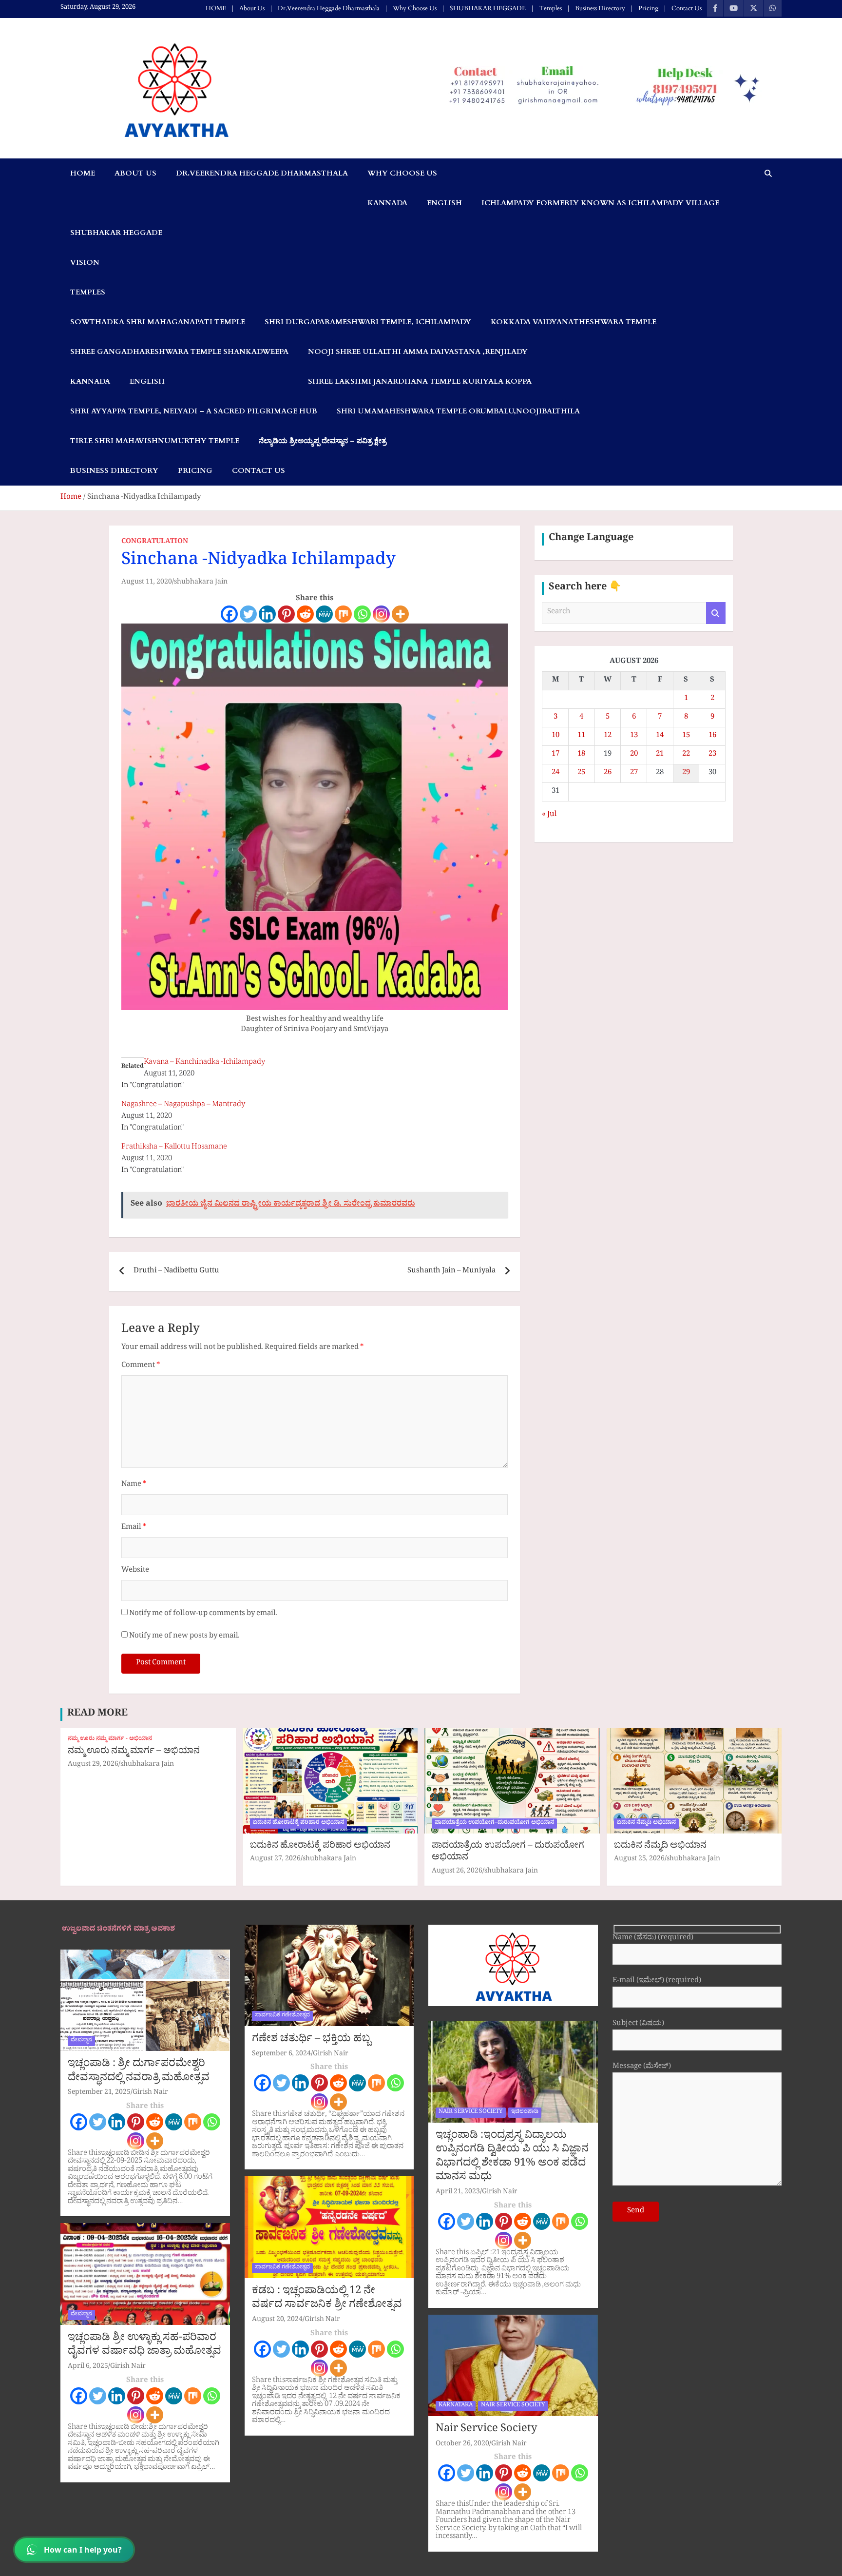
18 (581, 755)
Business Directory (600, 8)
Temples (550, 8)
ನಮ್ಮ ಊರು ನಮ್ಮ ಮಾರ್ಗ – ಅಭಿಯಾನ (134, 1752)
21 (660, 755)
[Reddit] (305, 614)
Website (135, 1571)
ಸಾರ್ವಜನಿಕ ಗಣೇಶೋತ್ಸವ (282, 2016)
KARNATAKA (456, 2406)
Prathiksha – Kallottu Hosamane (174, 1148)
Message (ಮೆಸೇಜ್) (642, 2068)
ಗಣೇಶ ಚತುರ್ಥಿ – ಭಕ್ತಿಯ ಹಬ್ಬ (311, 2040)
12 (608, 736)
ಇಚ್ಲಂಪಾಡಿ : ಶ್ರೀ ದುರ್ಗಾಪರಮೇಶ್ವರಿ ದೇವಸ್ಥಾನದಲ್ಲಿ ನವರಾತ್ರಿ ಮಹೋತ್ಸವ (139, 2072)
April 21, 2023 (458, 2193)
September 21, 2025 (99, 2093)
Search (716, 613)
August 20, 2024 (277, 2320)
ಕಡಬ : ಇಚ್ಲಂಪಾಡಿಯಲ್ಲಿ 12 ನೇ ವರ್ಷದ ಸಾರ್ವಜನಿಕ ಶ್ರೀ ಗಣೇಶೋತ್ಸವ (327, 2299)
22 (686, 755)
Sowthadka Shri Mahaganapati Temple (158, 322)
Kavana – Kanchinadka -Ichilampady (204, 1063)
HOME (216, 8)
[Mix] (343, 614)
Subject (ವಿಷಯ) (638, 2025)
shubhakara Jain (201, 583)
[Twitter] (248, 614)
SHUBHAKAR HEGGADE (488, 8)
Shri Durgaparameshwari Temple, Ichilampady (368, 322)
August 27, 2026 (275, 1860)
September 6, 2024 (281, 2055)
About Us (252, 8)
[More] (400, 614)
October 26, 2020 (462, 2445)
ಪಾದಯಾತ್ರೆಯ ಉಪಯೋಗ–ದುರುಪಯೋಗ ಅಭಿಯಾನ (494, 1823)
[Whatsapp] (362, 614)
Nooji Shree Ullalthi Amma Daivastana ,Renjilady (418, 351)
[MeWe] (324, 614)
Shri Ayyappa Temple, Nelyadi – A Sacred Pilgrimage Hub (194, 411)
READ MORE (97, 1715)
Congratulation (155, 543)
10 (555, 736)
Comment (141, 1366)
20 (634, 755)
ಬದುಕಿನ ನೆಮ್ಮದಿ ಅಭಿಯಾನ (646, 1823)
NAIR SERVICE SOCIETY (471, 2112)
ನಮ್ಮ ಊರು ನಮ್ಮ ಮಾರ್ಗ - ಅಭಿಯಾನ (110, 1740)
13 (634, 736)
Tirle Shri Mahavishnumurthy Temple (155, 441)
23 (712, 755)
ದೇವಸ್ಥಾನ (81, 2041)
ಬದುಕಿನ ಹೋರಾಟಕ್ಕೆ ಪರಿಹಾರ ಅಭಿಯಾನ (298, 1823)
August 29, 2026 (93, 1765)
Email (134, 1528)
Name (134, 1485)
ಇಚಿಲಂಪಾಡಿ (525, 2112)
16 (712, 736)
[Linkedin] (267, 614)
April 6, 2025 (88, 2367)
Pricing (648, 8)
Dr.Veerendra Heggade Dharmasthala (329, 8)
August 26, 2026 (457, 1872)
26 (608, 773)
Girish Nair (150, 2093)
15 (686, 736)
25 (581, 773)
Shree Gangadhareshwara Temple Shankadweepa (179, 351)
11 (581, 736)
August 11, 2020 (147, 583)
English (444, 203)
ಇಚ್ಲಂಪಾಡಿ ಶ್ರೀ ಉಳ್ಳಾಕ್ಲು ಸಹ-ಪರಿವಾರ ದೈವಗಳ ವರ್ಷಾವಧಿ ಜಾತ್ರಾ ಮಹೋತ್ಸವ (144, 2346)
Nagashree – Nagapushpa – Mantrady (183, 1105)
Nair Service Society (486, 2430)
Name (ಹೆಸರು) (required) (653, 1939)
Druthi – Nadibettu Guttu (176, 1272)
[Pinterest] (286, 614)
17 (555, 755)
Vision (85, 262)
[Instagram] (381, 614)
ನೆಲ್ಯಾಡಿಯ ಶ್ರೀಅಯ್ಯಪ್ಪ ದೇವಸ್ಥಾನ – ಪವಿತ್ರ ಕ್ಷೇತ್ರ (323, 441)
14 (660, 736)
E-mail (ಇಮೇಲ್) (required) (657, 1982)
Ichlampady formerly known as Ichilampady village (600, 203)
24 (555, 773)
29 (686, 773)
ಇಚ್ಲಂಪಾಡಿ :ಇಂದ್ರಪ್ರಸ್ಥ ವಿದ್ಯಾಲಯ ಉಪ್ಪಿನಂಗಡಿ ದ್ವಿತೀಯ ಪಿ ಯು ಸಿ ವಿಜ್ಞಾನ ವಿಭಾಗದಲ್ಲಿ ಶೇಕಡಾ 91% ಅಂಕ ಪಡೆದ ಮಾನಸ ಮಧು (512, 2158)
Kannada (387, 203)
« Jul (549, 815)
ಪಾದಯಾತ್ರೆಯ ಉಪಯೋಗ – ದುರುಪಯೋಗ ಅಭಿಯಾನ (508, 1853)
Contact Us (687, 8)
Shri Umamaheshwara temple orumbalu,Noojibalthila (458, 411)
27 (634, 773)
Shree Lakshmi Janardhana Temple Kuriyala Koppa (420, 381)
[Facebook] (229, 614)
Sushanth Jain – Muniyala (451, 1272)
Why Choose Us (415, 8)
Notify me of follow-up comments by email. (203, 1614)
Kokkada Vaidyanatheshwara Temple (574, 322)
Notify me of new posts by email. (184, 1637)
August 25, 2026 (639, 1860)
